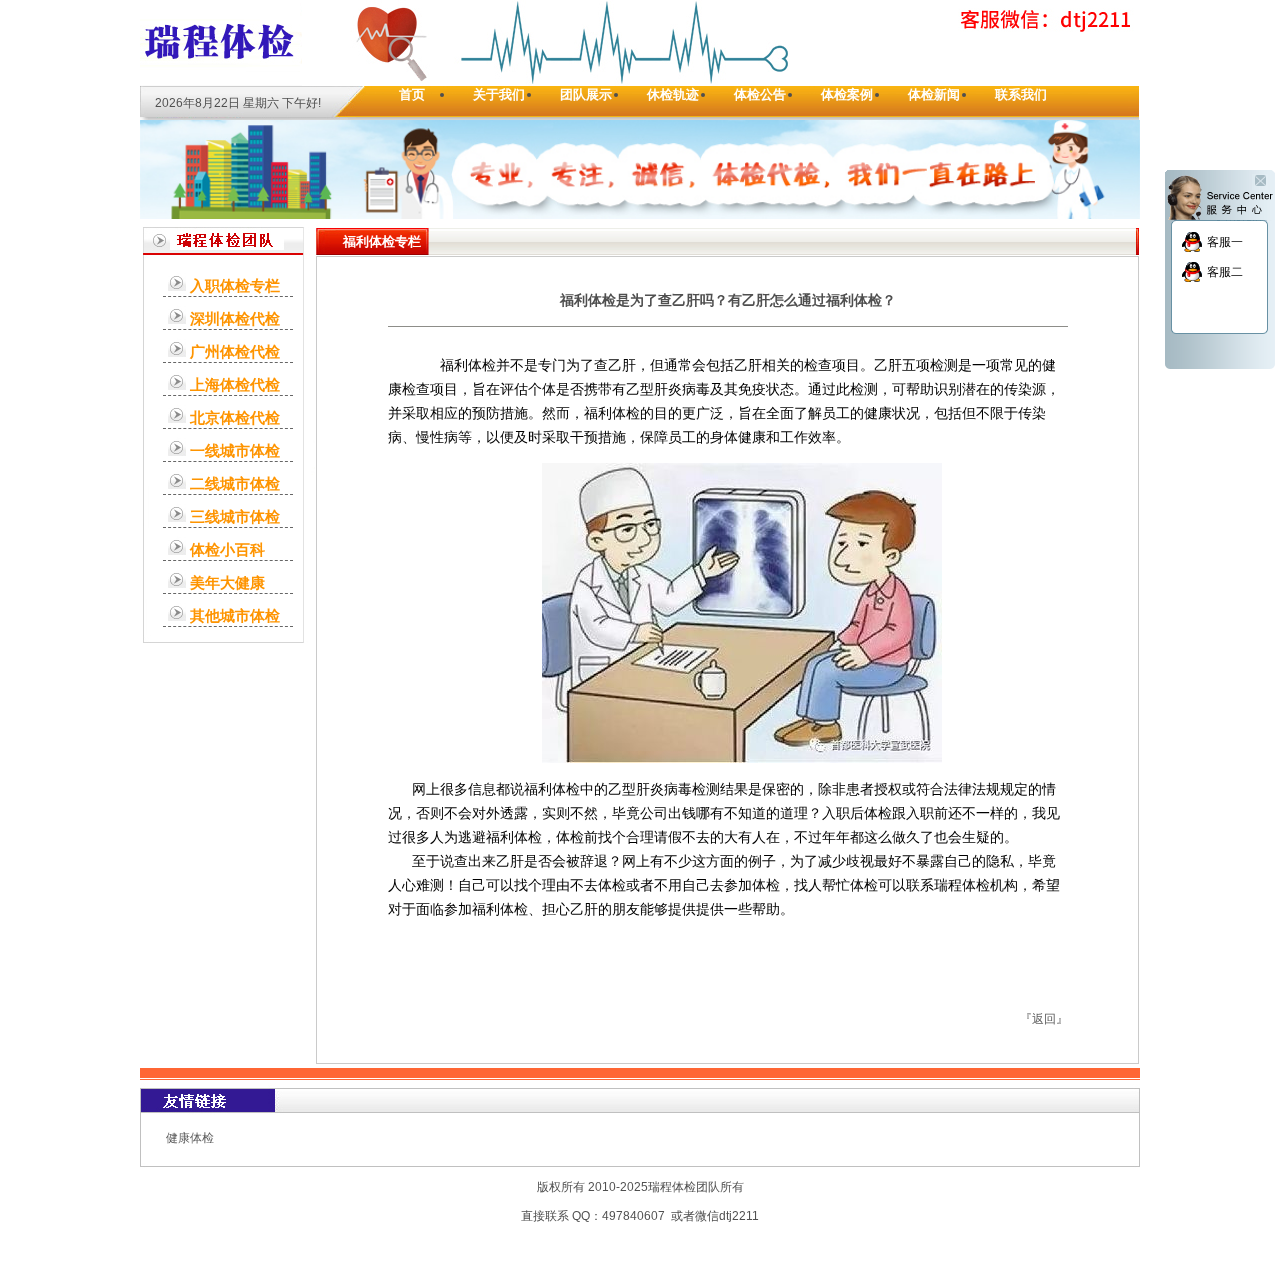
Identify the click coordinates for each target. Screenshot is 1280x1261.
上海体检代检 (235, 384)
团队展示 (586, 94)
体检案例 (847, 94)
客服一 (1225, 242)
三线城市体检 (235, 516)
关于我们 (499, 94)
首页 (412, 94)
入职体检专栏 (235, 285)
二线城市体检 (235, 483)
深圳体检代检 (235, 318)
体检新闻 (934, 94)
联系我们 (1021, 94)
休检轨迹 (673, 94)
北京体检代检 (235, 417)
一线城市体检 (235, 450)
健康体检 (190, 1138)
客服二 (1225, 272)
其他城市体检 (235, 615)
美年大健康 (227, 582)
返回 (1044, 1019)
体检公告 (760, 94)
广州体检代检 (235, 351)
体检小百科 (227, 549)
